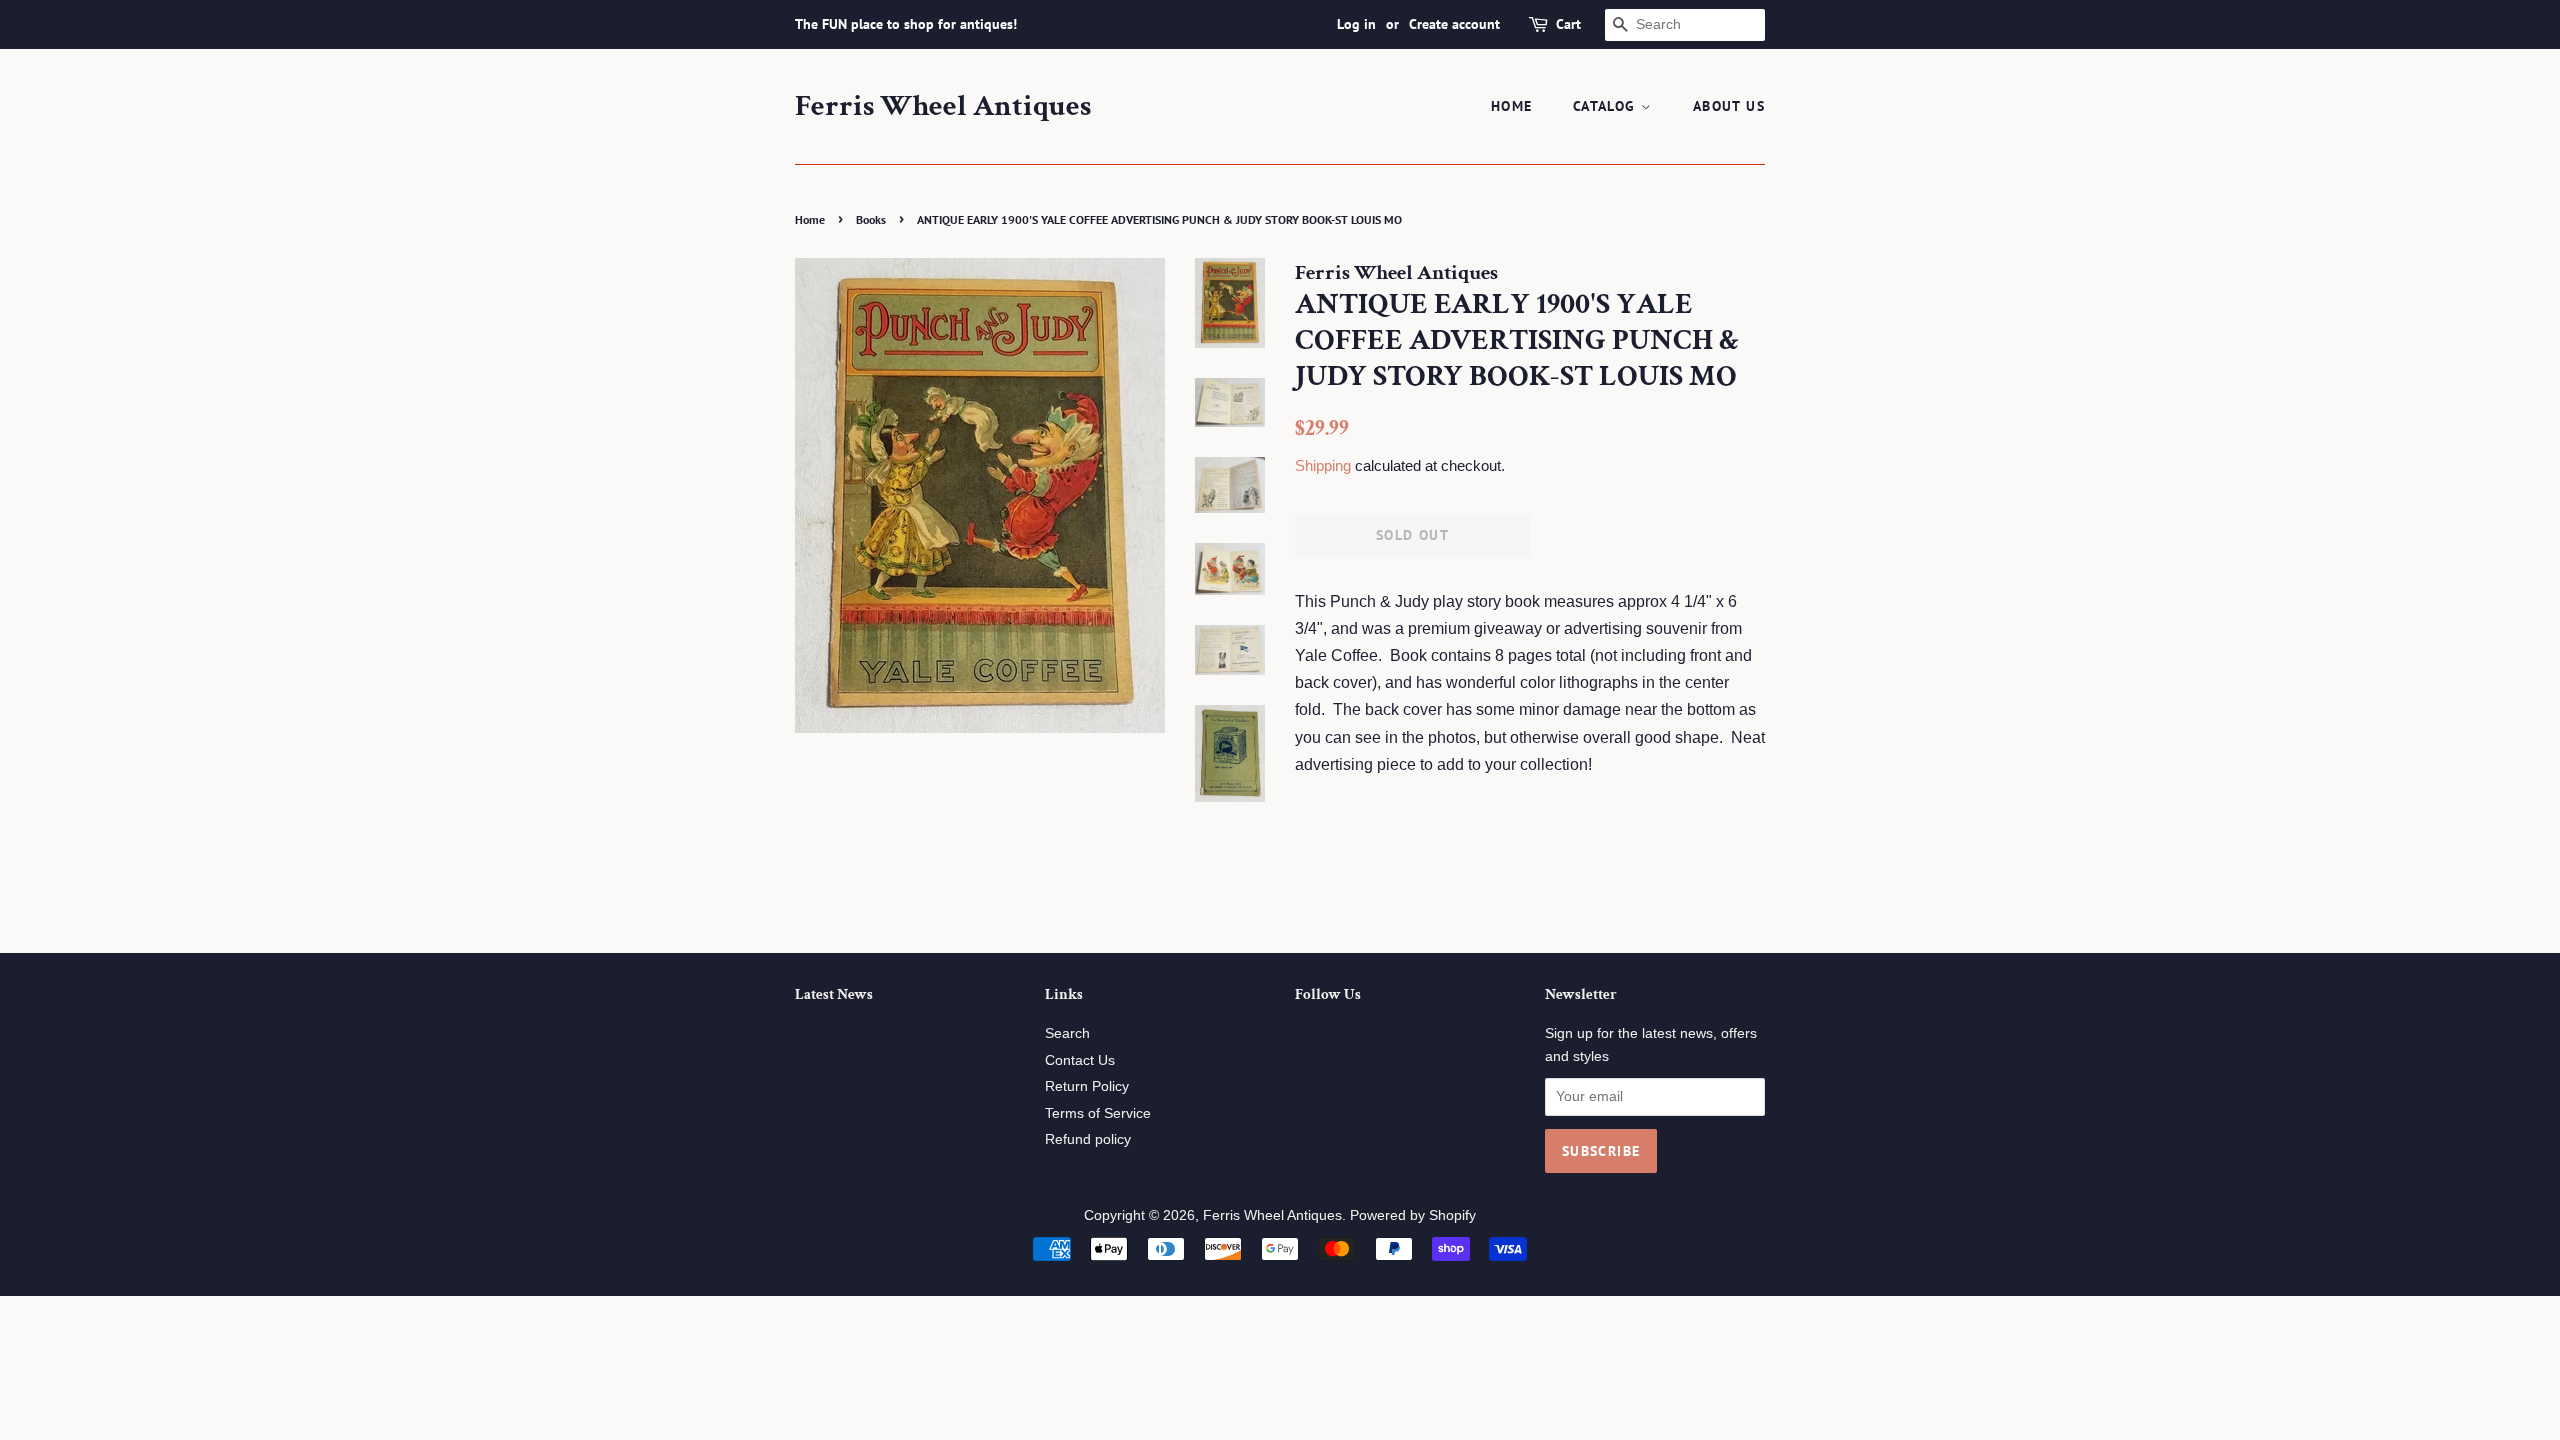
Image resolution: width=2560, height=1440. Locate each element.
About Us (1729, 106)
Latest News (834, 994)
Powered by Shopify (1413, 1215)
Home (1512, 106)
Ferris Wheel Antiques (943, 107)
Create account (1454, 24)
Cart (1568, 24)
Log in (1356, 24)
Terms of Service (1098, 1113)
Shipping (1323, 465)
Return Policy (1087, 1086)
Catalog (1607, 106)
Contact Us (1080, 1060)
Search (1067, 1033)
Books (871, 219)
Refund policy (1088, 1139)
